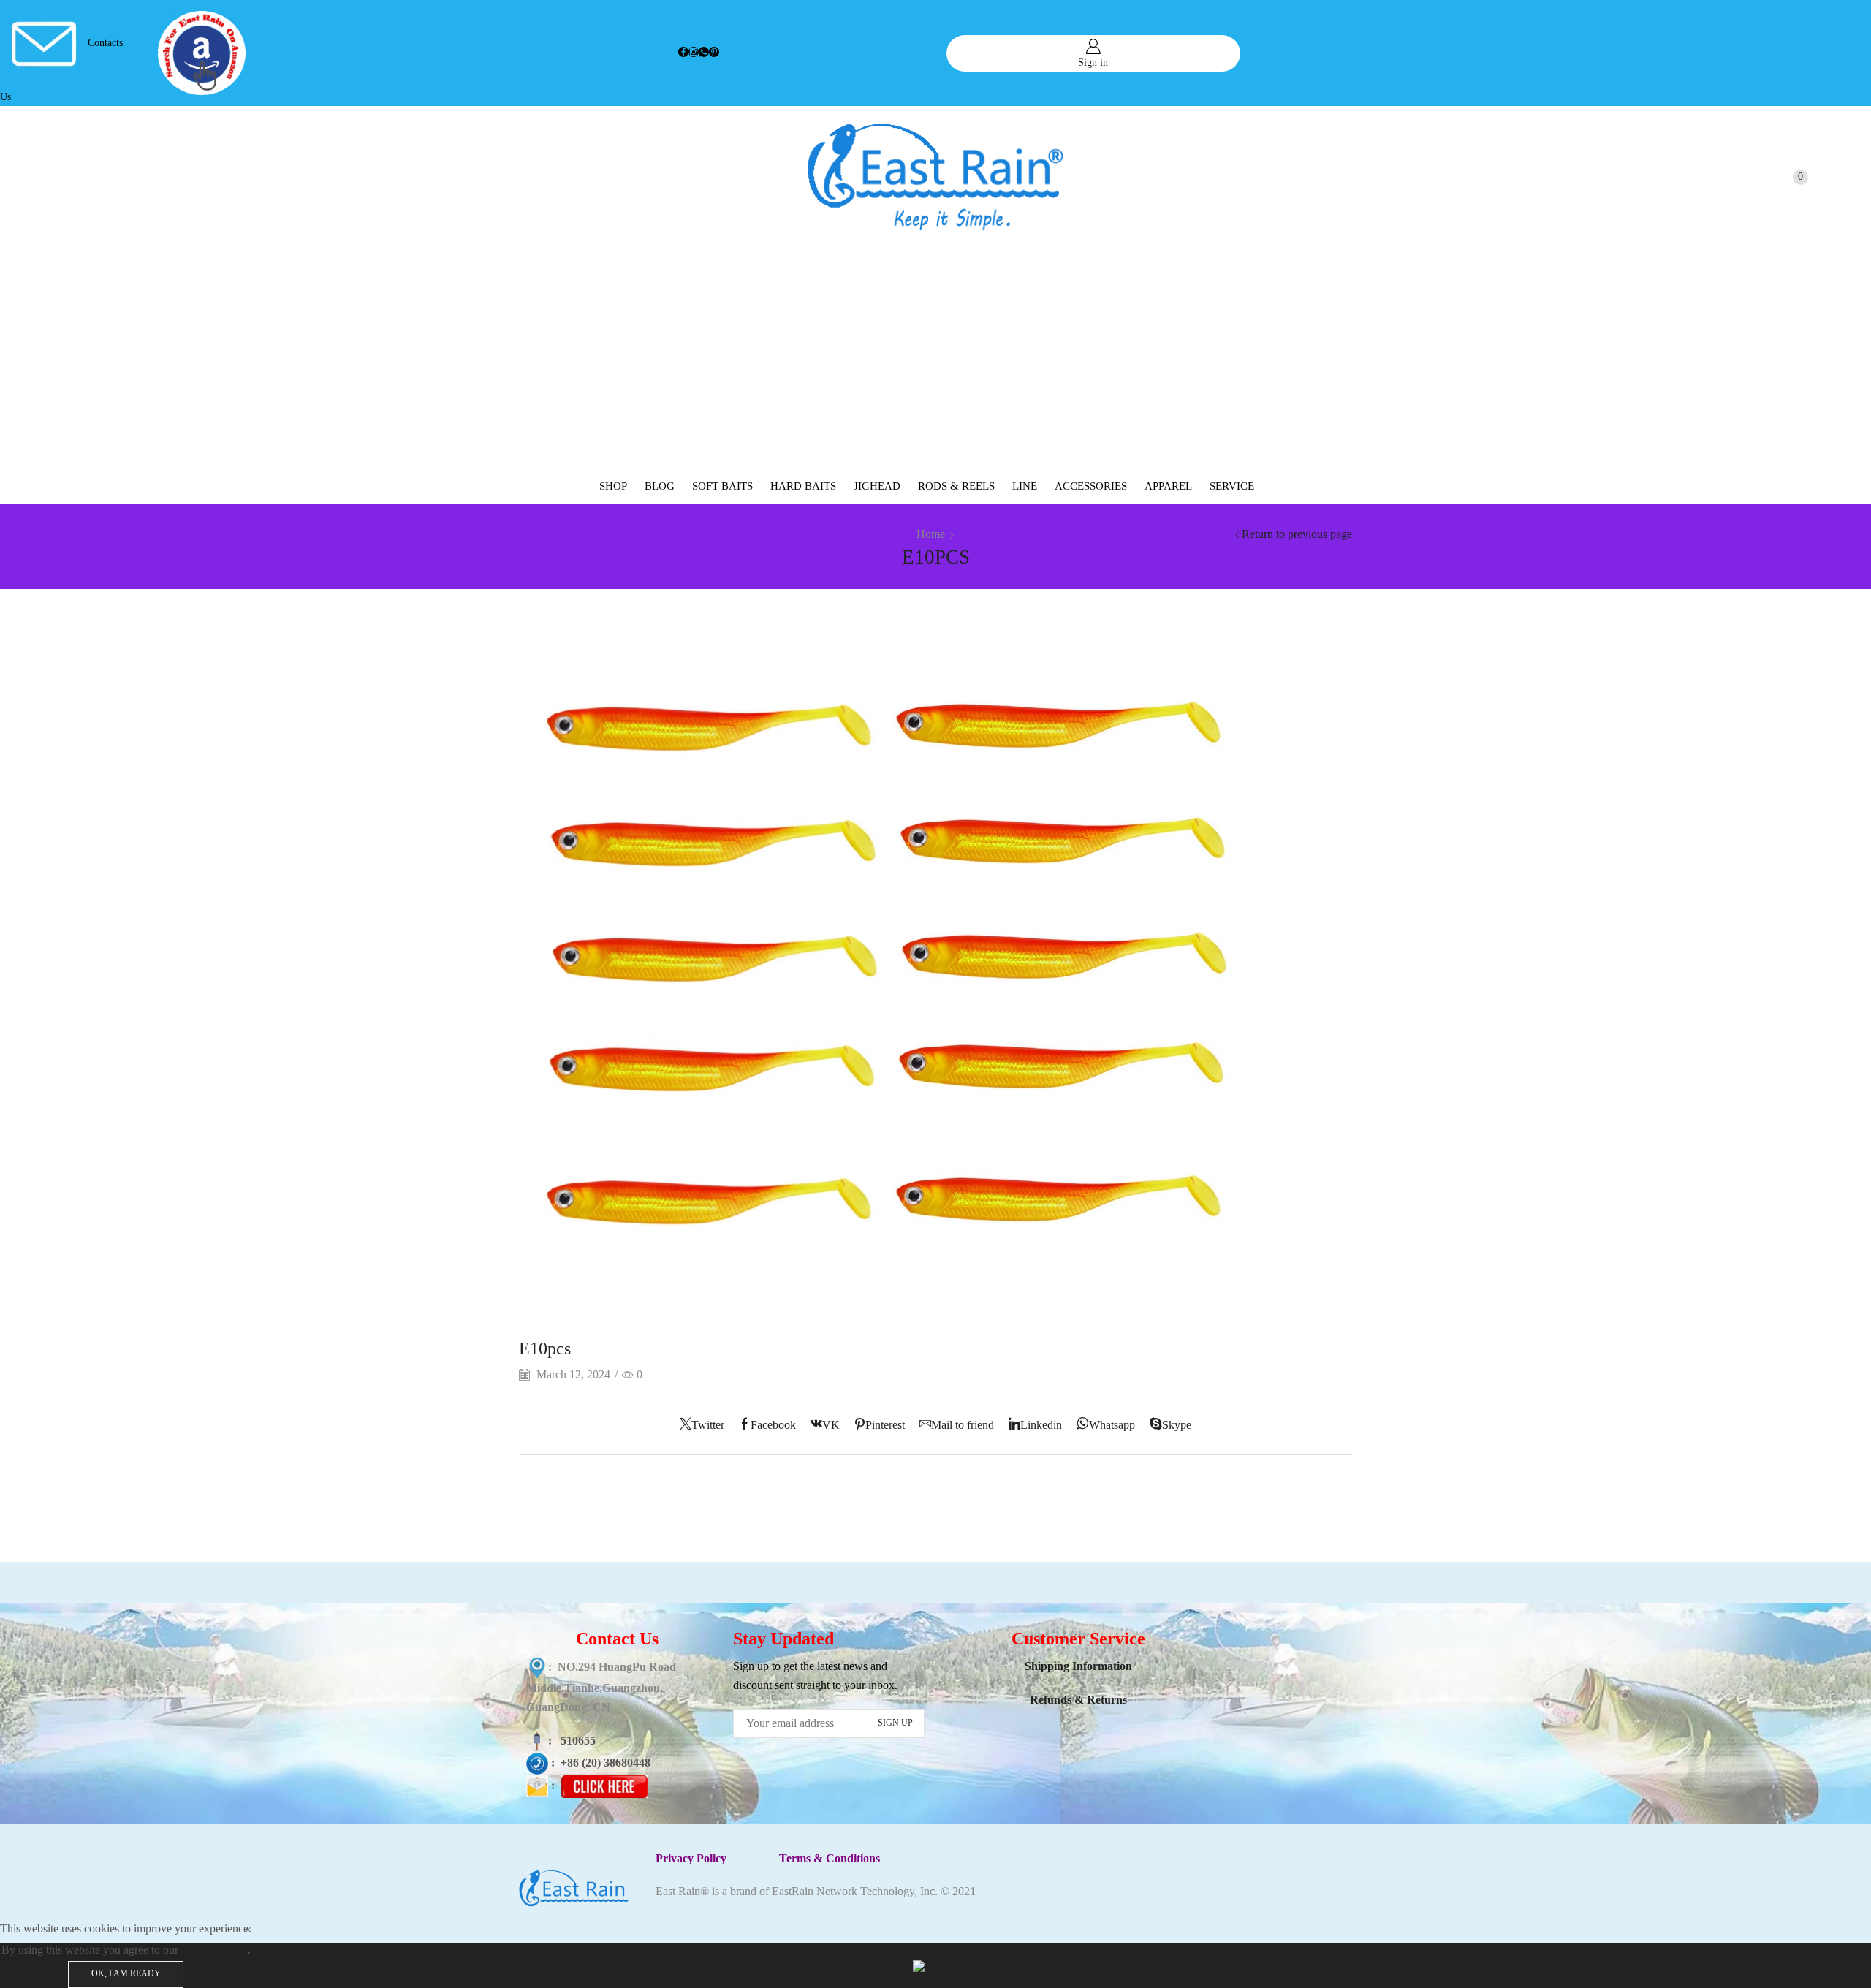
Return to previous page (1297, 534)
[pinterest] (714, 53)
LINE (1025, 486)
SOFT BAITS (722, 486)
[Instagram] (694, 53)
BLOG (660, 486)
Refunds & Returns (1078, 1700)
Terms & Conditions (830, 1858)
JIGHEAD (877, 486)
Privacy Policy (215, 1950)
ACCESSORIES (1091, 486)
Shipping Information (1078, 1666)
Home (931, 534)
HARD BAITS (803, 486)
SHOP (613, 486)
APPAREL (1168, 486)
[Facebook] (683, 53)
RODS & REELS (956, 486)
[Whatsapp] (704, 53)
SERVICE (1232, 486)
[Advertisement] (935, 358)
